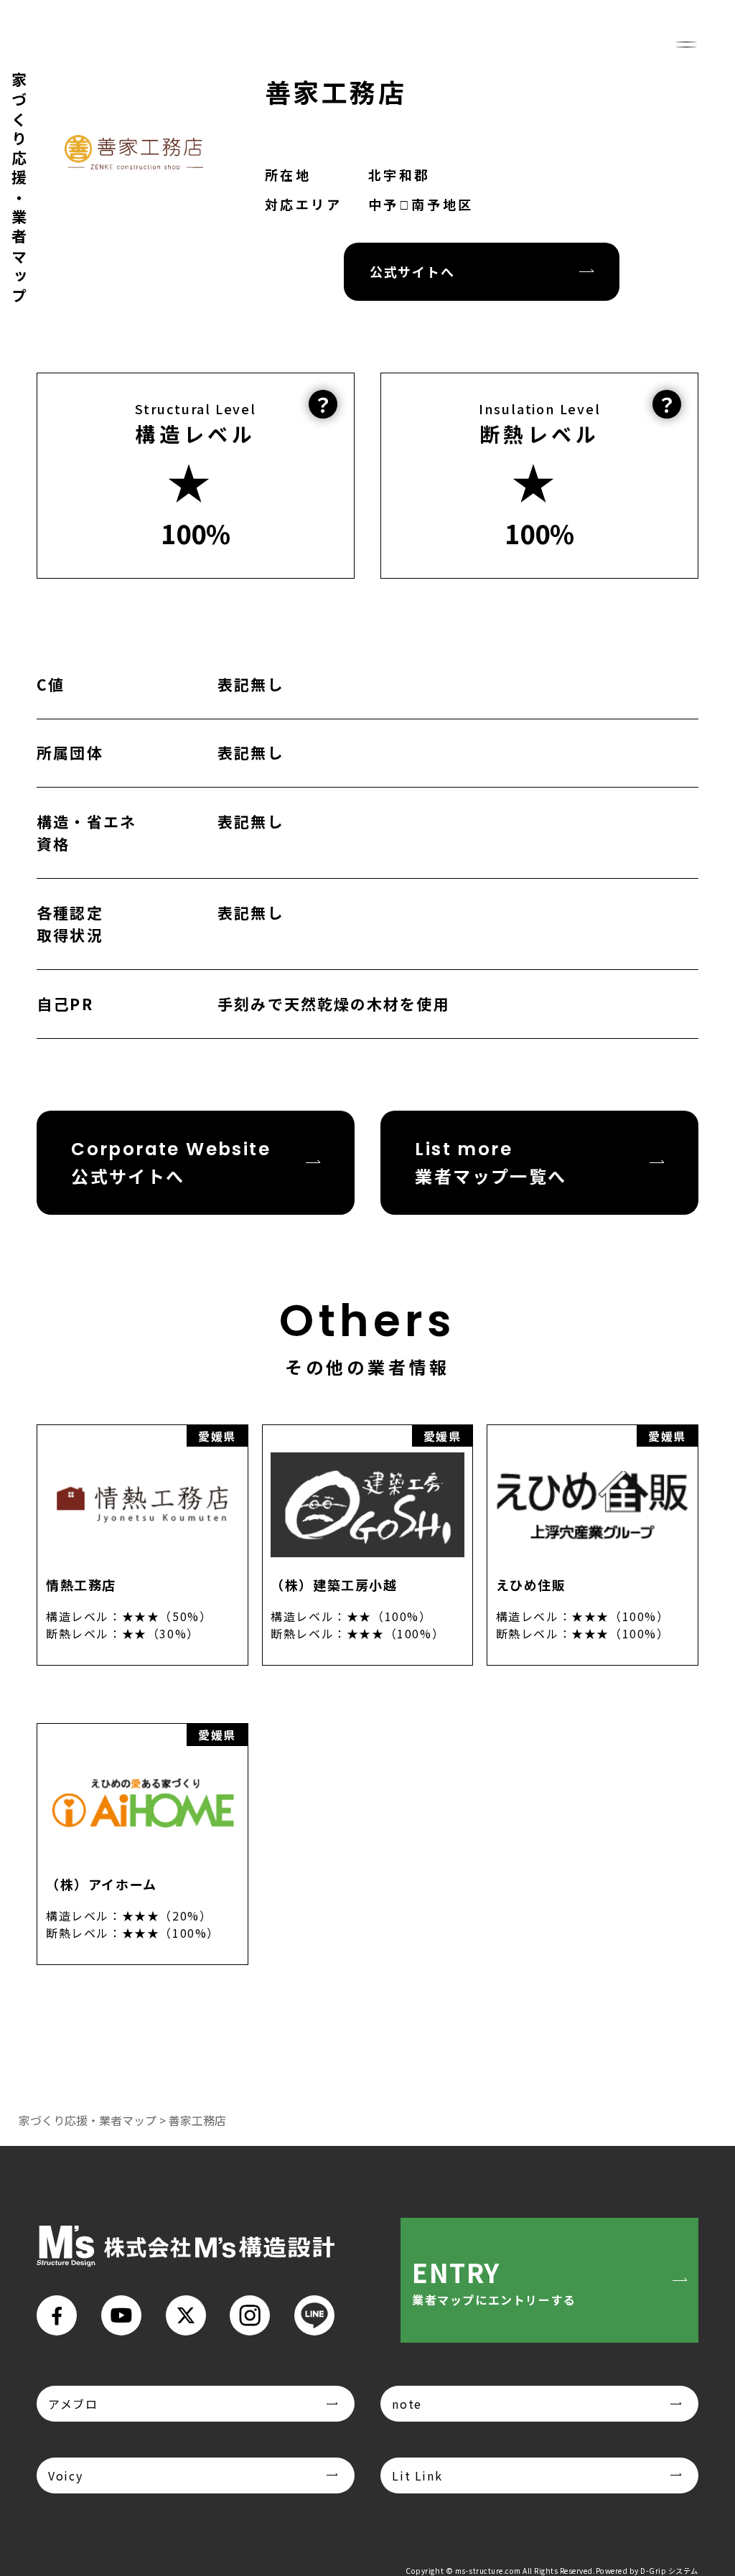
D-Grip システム (669, 2571)
